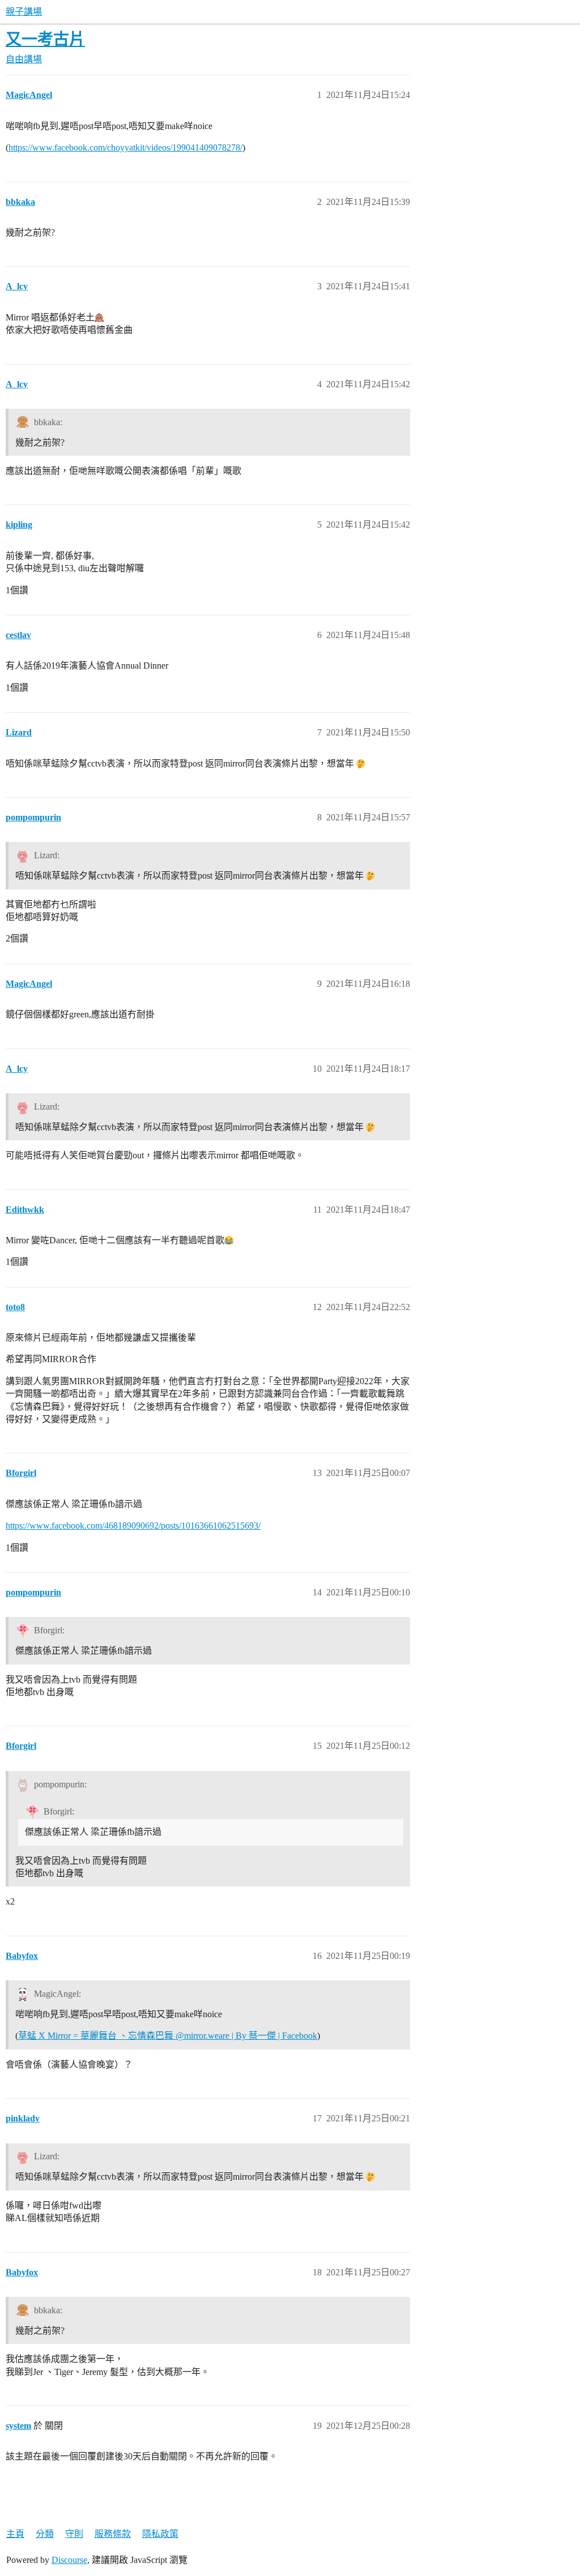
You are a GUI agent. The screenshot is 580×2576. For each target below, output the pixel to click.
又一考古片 (45, 39)
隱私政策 (160, 2534)
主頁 (15, 2534)
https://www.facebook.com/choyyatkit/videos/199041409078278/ (125, 147)
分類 (45, 2534)
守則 (74, 2534)
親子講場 (24, 12)
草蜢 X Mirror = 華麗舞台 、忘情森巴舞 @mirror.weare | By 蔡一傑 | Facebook (168, 2036)
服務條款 (113, 2534)
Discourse (69, 2560)
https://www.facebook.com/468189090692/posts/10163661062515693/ (133, 1526)
